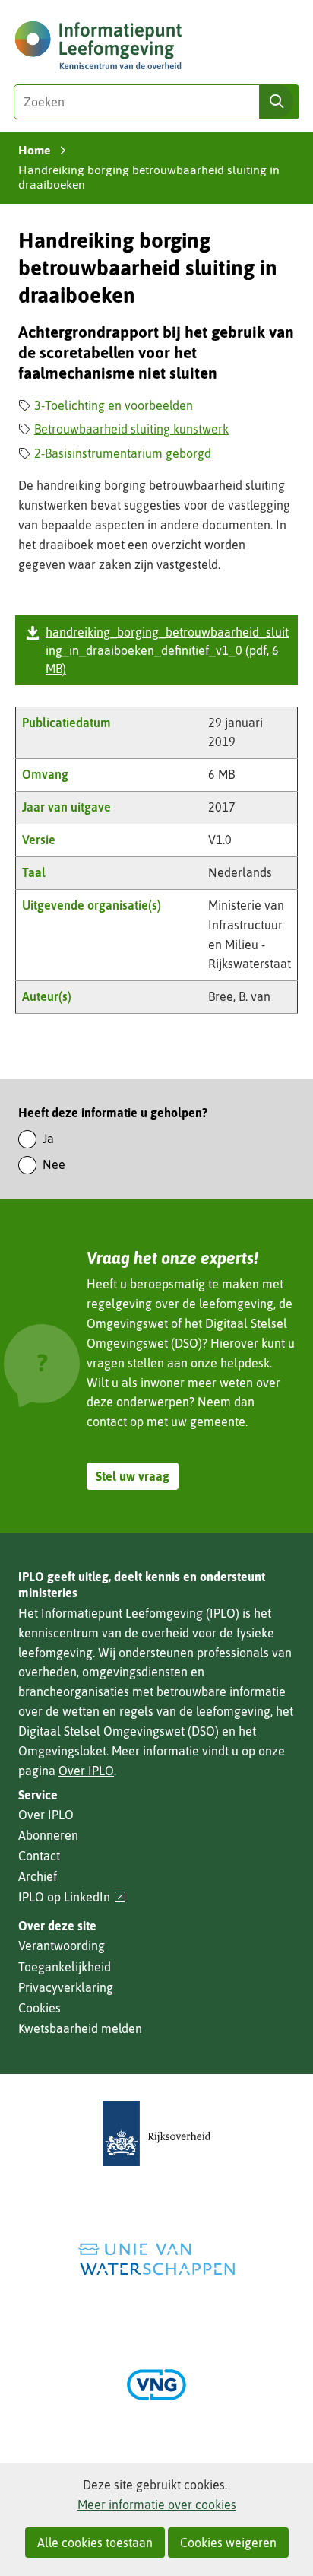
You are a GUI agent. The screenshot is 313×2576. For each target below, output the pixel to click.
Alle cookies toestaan (95, 2543)
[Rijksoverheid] (156, 2134)
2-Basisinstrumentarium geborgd (123, 453)
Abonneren (48, 1835)
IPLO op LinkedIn (72, 1897)
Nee (54, 1164)
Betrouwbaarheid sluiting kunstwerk (131, 429)
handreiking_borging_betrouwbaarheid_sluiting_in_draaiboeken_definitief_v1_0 (167, 650)
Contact (39, 1856)
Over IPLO (86, 1771)
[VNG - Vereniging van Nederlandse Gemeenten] (156, 2385)
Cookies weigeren (228, 2543)
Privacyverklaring (66, 1987)
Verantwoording (62, 1945)
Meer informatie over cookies (157, 2505)
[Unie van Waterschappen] (156, 2259)
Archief (38, 1876)
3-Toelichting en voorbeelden (114, 405)
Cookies (40, 2008)
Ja (48, 1139)
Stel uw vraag (133, 1476)
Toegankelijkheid (65, 1967)
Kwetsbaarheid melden (80, 2028)
